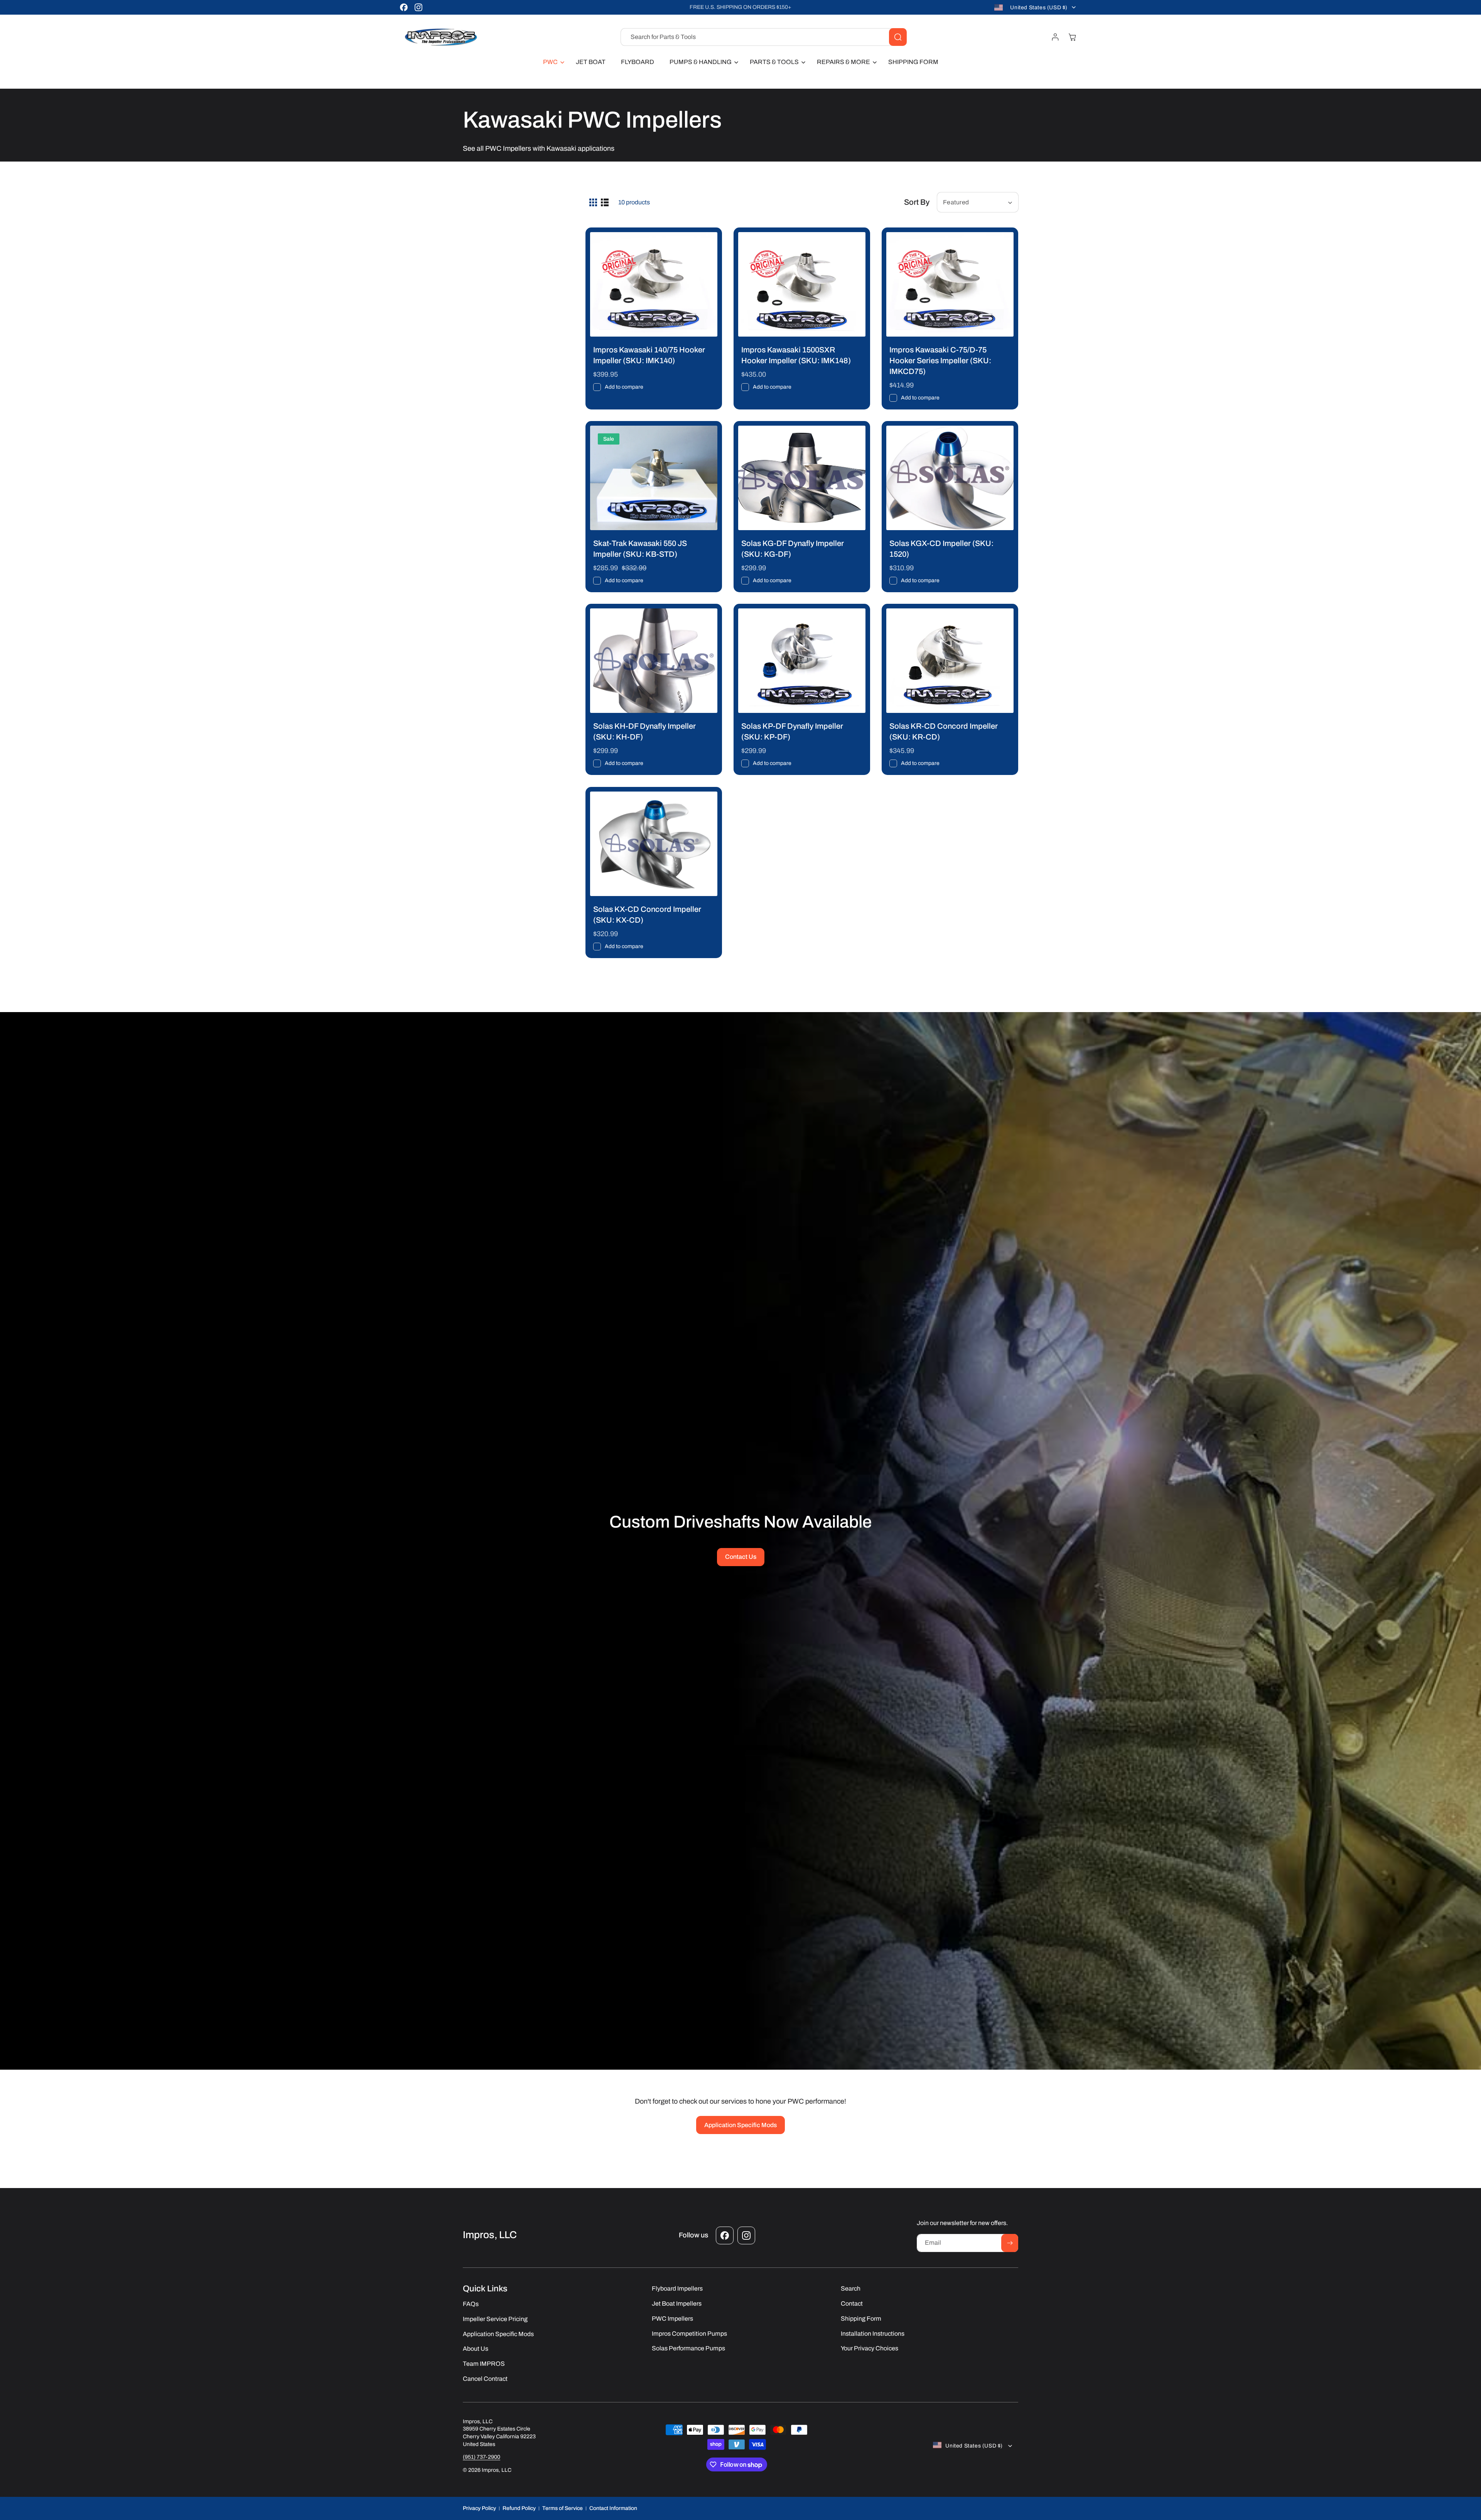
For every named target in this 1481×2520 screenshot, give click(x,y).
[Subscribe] (1010, 2243)
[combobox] (764, 37)
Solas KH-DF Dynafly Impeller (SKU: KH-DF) (644, 731)
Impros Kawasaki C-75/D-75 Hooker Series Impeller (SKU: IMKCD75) (940, 360)
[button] (552, 62)
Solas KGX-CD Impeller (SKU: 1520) (941, 549)
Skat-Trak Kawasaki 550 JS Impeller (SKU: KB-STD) (640, 549)
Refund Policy (519, 2508)
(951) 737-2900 (482, 2457)
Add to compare (624, 387)
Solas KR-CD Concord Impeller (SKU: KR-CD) (944, 731)
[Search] (898, 37)
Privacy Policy (479, 2508)
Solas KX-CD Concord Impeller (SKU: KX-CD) (647, 915)
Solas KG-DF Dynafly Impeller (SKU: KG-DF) (793, 549)
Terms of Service (563, 2508)
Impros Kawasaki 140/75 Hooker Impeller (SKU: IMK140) (649, 355)
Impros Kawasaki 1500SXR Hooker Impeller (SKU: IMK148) (796, 355)
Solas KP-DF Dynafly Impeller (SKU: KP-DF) (792, 731)
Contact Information (613, 2508)
